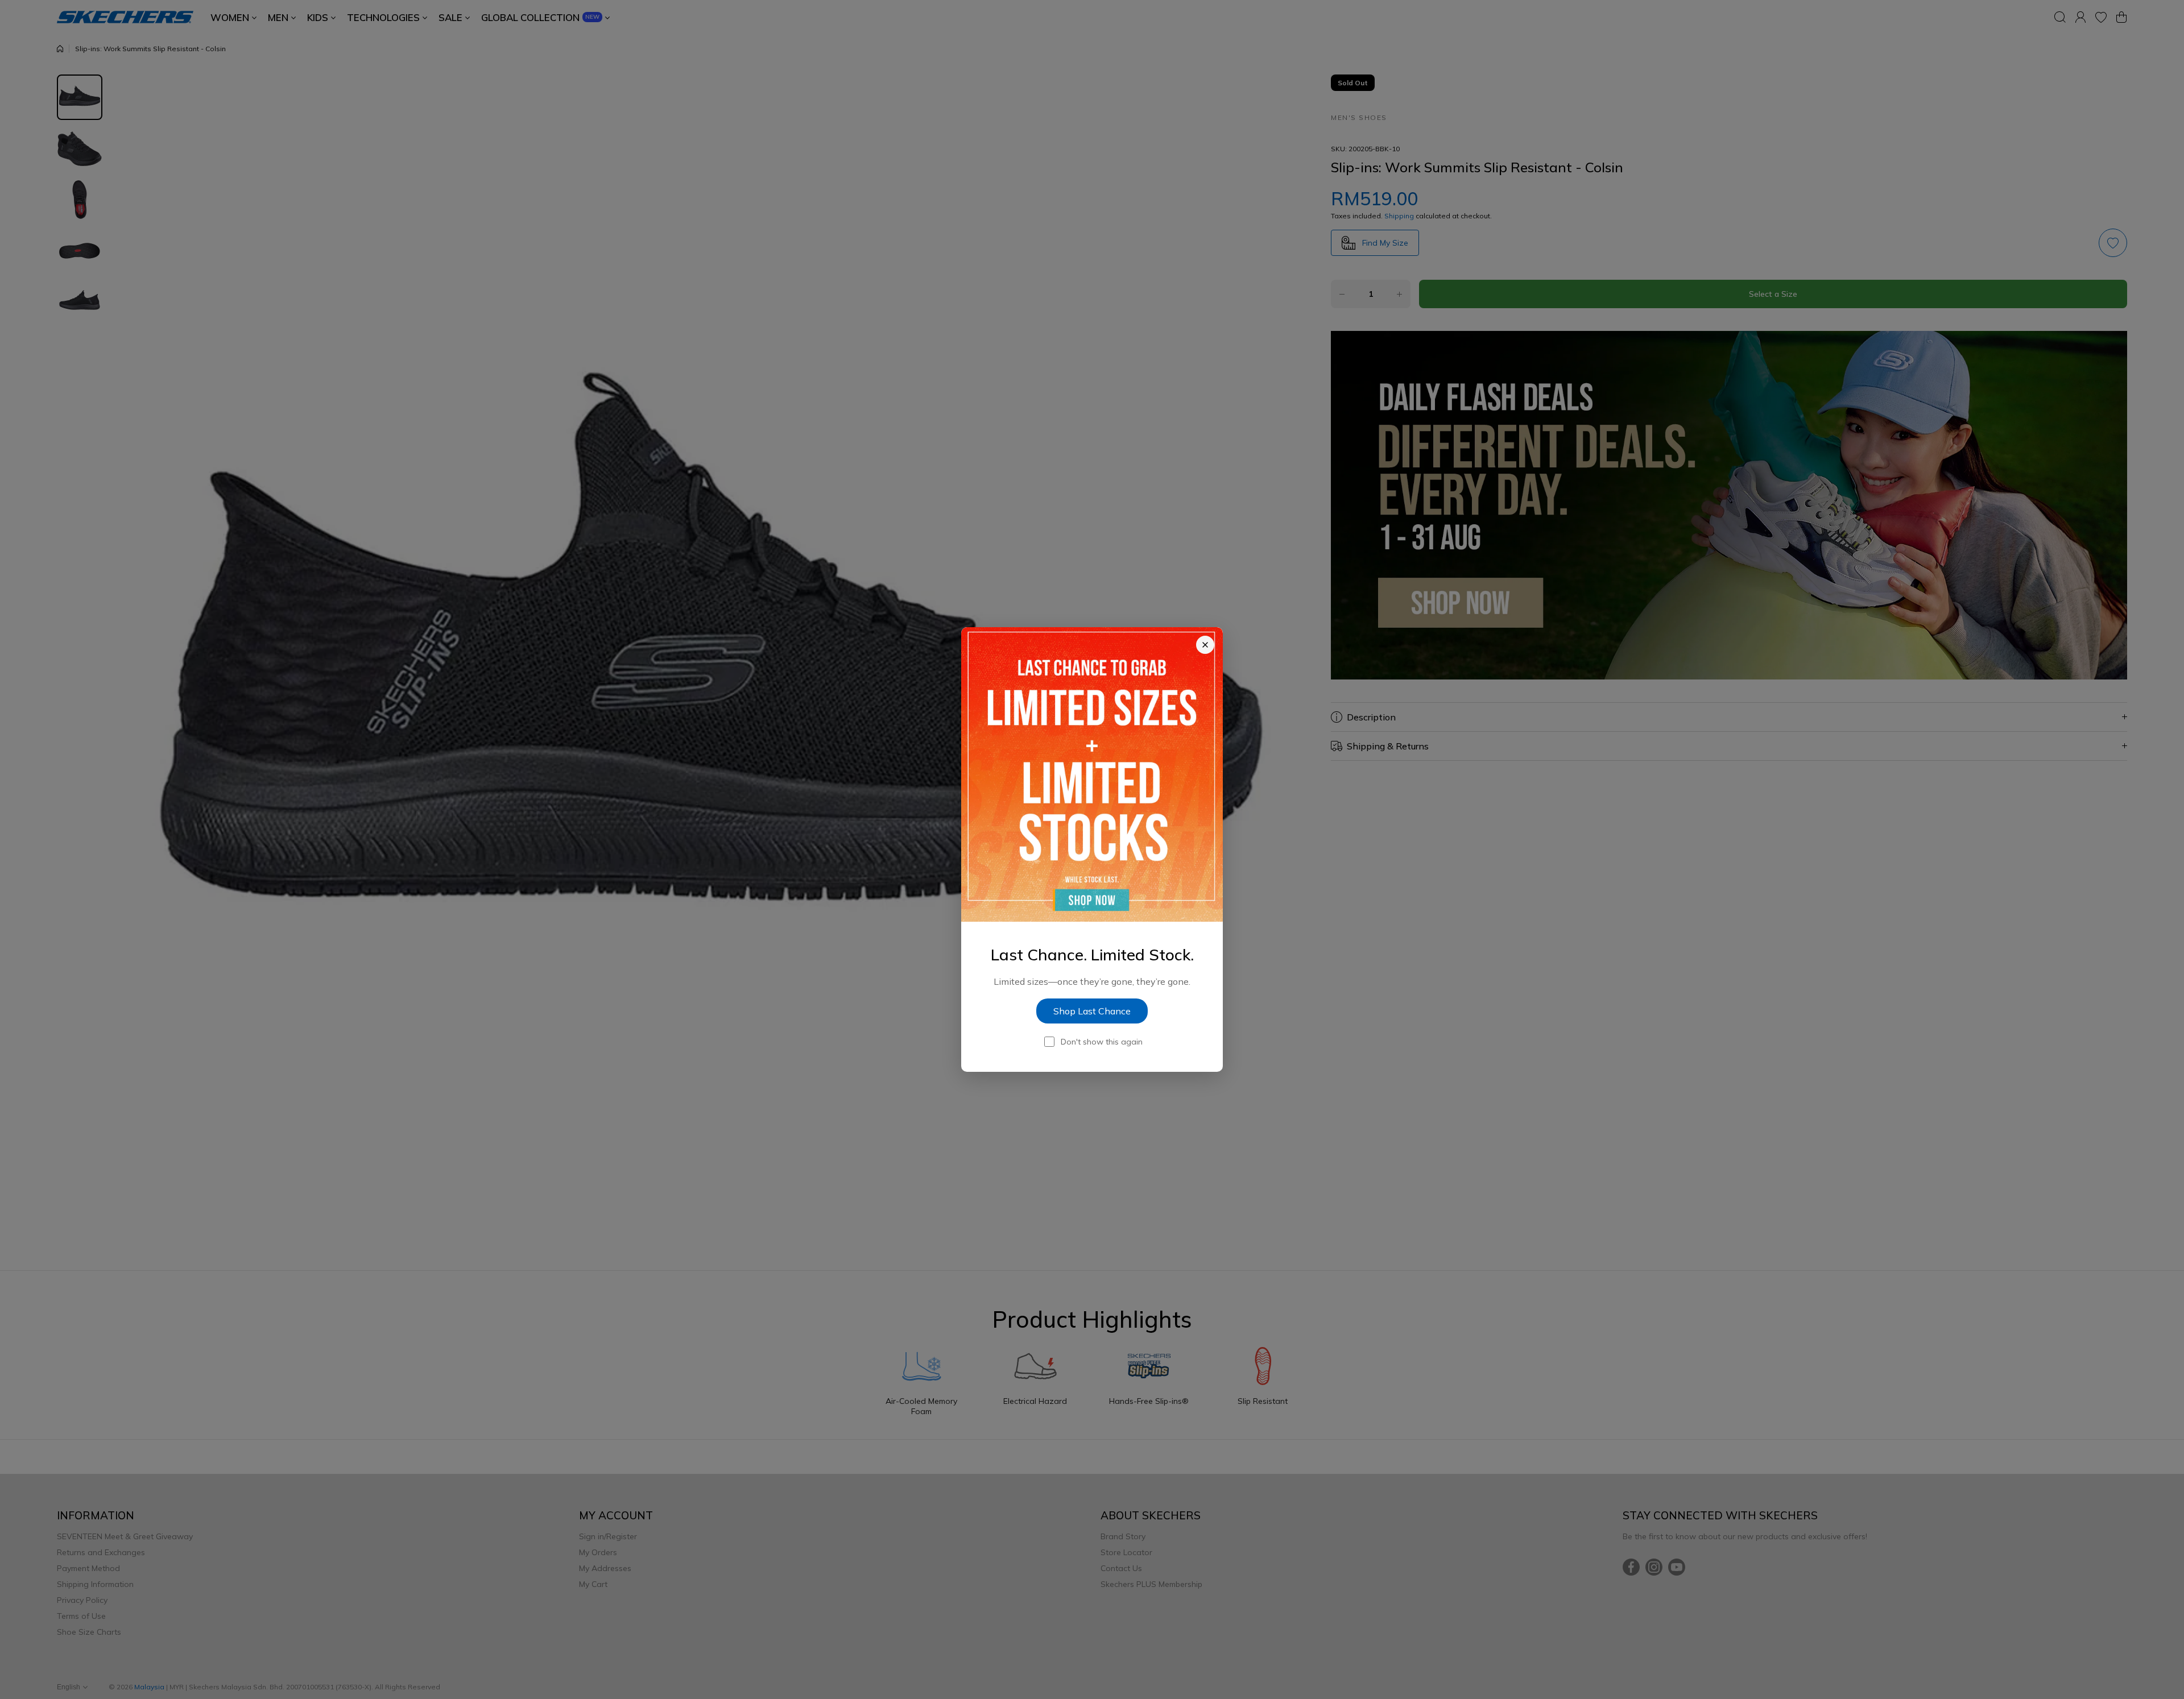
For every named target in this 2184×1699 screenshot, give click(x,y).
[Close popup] (1205, 645)
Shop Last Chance (1092, 1011)
